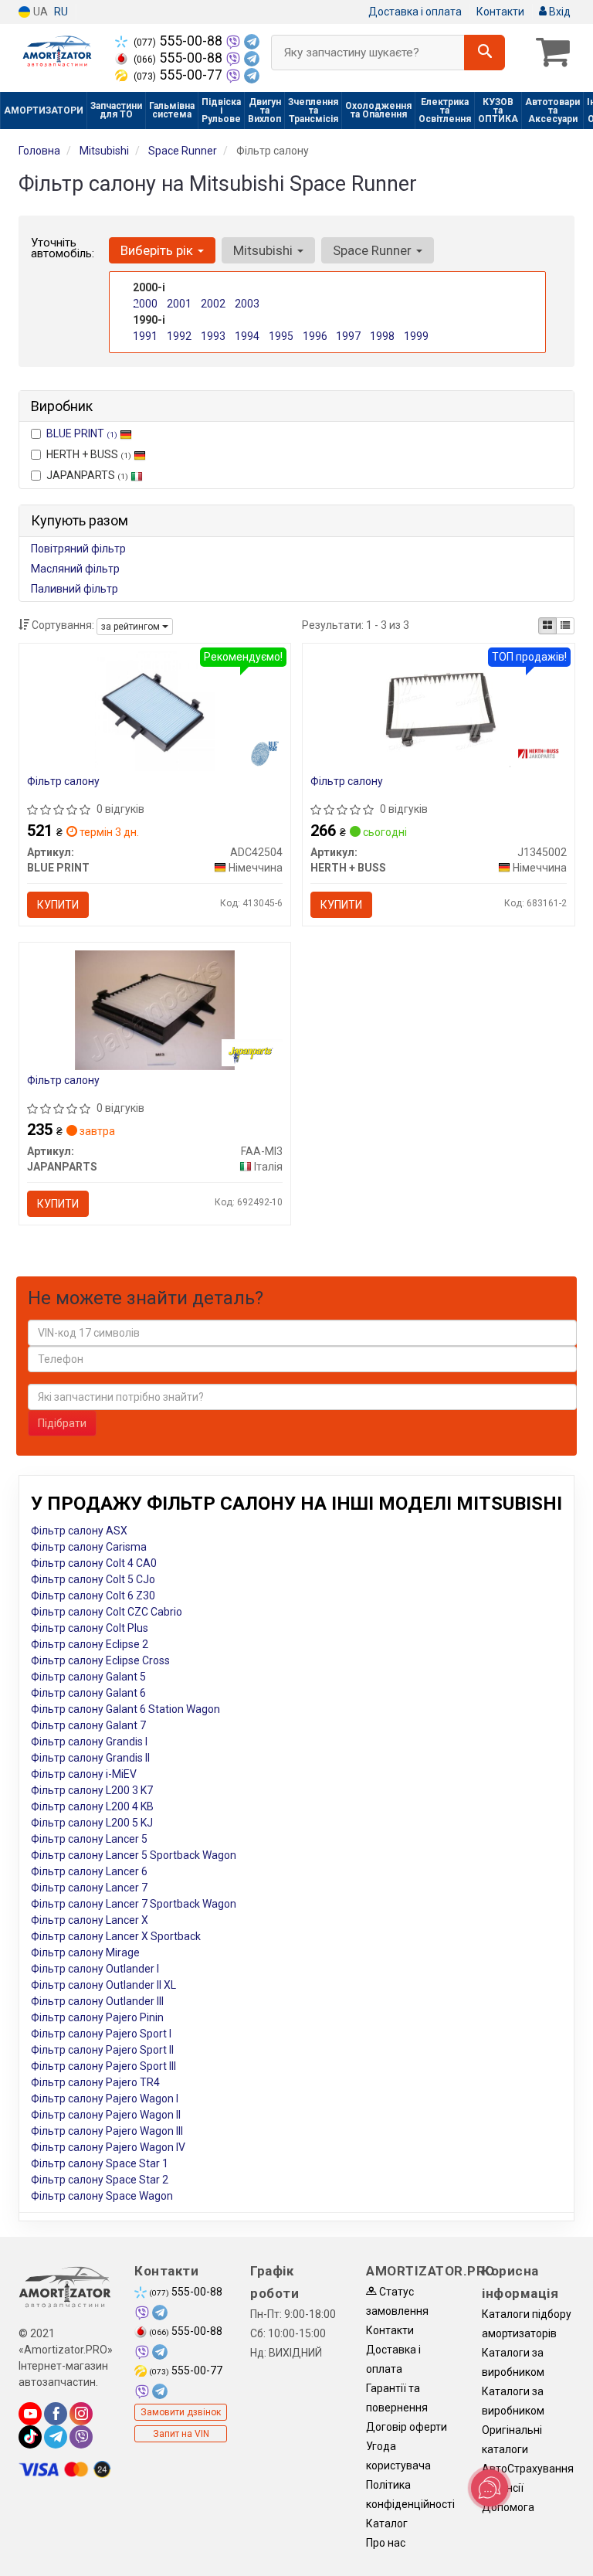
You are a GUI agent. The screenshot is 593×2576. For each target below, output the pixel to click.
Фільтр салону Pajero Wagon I (105, 2099)
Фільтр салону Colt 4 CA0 (94, 1563)
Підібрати (62, 1423)
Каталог (387, 2523)
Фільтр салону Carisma (89, 1547)
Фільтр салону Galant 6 (88, 1693)
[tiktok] (30, 2437)
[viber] (81, 2437)
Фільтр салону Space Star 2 (100, 2180)
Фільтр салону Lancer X (90, 1920)
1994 (247, 336)
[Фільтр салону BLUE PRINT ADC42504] (155, 710)
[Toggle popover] (490, 2488)
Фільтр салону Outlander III (97, 2001)
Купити (58, 905)
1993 (213, 336)
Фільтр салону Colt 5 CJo (93, 1579)
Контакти (500, 12)
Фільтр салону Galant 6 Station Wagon (125, 1709)
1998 (382, 336)
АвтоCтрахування (528, 2469)
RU (61, 12)
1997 (348, 336)
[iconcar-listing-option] (565, 626)
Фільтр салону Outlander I (95, 1969)
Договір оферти (407, 2427)
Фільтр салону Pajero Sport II (102, 2050)
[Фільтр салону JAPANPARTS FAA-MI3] (155, 1009)
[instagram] (81, 2414)
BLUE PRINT (82, 433)
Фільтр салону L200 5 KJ (92, 1823)
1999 (416, 336)
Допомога (508, 2507)
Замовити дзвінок (181, 2412)
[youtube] (30, 2414)
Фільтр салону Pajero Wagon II (106, 2115)
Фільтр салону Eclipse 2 (90, 1644)
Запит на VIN (181, 2434)
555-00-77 (180, 75)
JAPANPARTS (87, 475)
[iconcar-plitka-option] (547, 626)
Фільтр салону (63, 781)
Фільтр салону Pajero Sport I (101, 2034)
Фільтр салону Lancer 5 (89, 1839)
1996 (315, 336)
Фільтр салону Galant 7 (88, 1725)
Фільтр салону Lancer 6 (89, 1871)
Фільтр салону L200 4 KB (92, 1806)
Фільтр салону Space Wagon (102, 2196)
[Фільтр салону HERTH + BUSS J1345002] (439, 710)
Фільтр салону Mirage (85, 1952)
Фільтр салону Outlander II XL (103, 1985)
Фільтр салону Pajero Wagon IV (108, 2147)
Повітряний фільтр (78, 549)
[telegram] (56, 2437)
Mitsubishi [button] (264, 250)
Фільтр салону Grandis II (90, 1758)
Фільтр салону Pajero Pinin (97, 2017)
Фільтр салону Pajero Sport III (103, 2066)
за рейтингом (132, 627)
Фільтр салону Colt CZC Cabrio (107, 1612)
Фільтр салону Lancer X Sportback (116, 1936)
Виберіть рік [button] (158, 250)
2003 (247, 304)
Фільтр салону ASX (79, 1531)
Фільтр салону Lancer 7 (89, 1888)
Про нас (386, 2543)
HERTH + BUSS (89, 454)
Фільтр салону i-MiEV (84, 1774)
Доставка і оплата (415, 12)
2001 (179, 304)
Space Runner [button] (374, 250)
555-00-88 (180, 41)
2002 (213, 304)
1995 (281, 336)
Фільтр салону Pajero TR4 (95, 2082)
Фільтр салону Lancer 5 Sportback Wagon (134, 1855)
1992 (179, 336)
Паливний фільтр (75, 589)
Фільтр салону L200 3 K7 (92, 1790)
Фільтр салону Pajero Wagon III (107, 2131)
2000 (145, 304)
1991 (145, 336)
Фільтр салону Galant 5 (88, 1677)
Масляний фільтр (75, 569)
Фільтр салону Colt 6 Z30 (93, 1596)
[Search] (485, 53)
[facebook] (56, 2414)
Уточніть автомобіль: (63, 248)
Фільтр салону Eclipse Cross (100, 1660)
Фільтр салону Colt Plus (90, 1628)
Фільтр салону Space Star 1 (100, 2163)
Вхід (559, 12)
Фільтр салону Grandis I (89, 1742)
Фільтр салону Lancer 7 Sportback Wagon (134, 1904)
